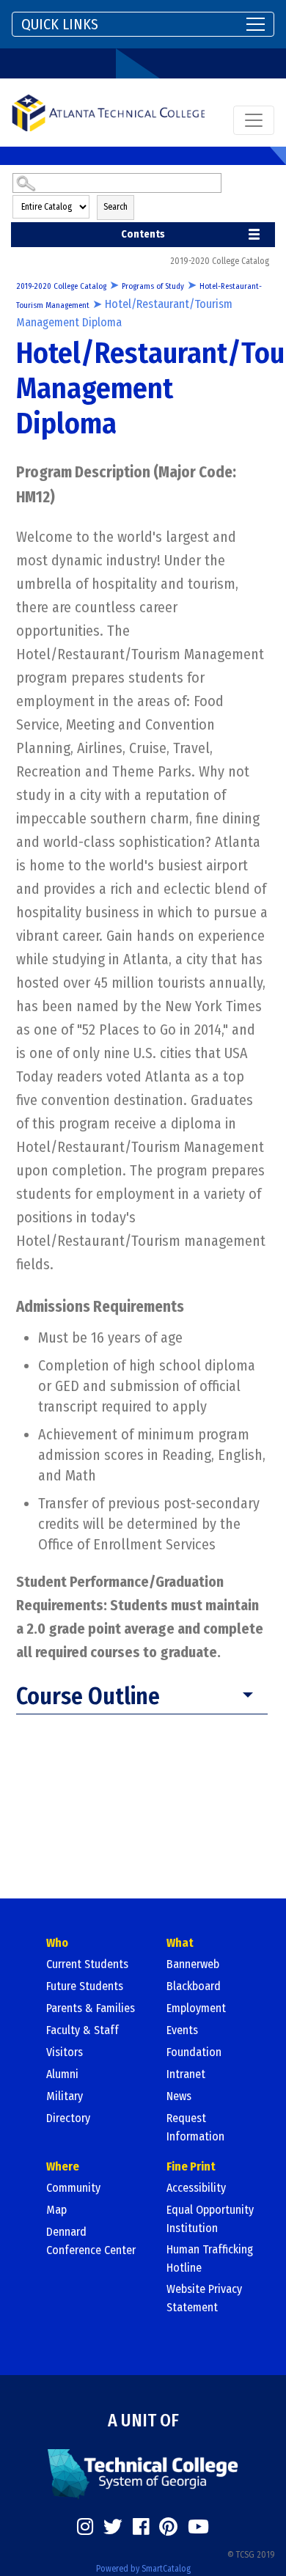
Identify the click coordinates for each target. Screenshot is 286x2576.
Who (57, 1943)
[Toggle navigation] (254, 120)
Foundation (194, 2052)
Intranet (186, 2074)
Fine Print (191, 2166)
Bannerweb (193, 1964)
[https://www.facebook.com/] (141, 2527)
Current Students (87, 1964)
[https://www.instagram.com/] (85, 2527)
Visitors (65, 2052)
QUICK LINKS (60, 24)
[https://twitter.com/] (113, 2527)
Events (182, 2030)
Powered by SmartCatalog (143, 2569)
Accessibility (196, 2188)
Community (73, 2188)
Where (63, 2166)
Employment (196, 2008)
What (180, 1943)
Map (56, 2210)
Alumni (62, 2074)
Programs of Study (153, 286)
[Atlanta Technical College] (108, 113)
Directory (68, 2118)
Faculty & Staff (82, 2030)
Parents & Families (91, 2008)
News (179, 2096)
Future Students (85, 1986)
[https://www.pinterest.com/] (168, 2527)
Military (65, 2096)
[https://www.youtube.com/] (198, 2527)
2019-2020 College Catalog (61, 286)
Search (115, 207)
